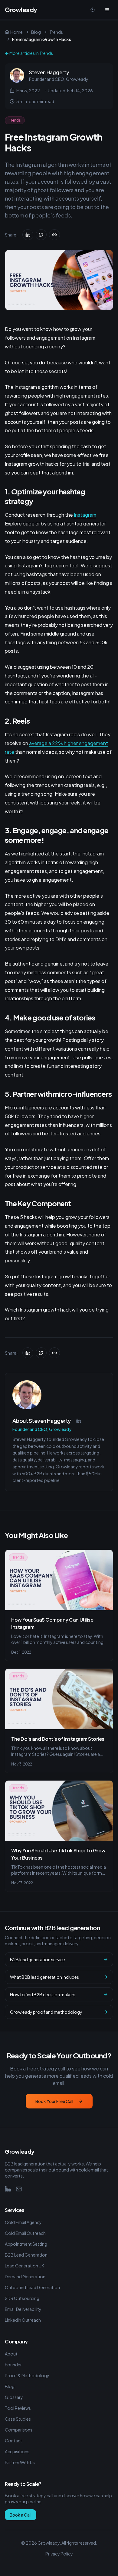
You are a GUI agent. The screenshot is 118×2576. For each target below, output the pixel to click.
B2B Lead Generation (26, 2255)
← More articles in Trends (29, 53)
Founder (13, 2365)
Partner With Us (20, 2462)
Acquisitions (17, 2451)
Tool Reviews (18, 2408)
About (11, 2354)
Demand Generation (25, 2276)
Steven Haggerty (49, 72)
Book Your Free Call (54, 2101)
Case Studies (18, 2419)
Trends (56, 32)
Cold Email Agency (23, 2222)
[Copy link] (54, 235)
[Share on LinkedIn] (28, 235)
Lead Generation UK (25, 2266)
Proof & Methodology (27, 2375)
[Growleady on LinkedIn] (8, 2189)
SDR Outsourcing (22, 2298)
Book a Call (21, 2515)
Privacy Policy (59, 2554)
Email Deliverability (23, 2309)
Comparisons (19, 2430)
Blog (36, 32)
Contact (13, 2441)
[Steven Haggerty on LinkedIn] (79, 1421)
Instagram (85, 515)
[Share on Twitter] (41, 235)
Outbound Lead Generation (32, 2287)
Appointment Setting (26, 2244)
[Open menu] (107, 10)
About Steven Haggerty (42, 1421)
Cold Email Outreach (25, 2233)
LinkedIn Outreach (23, 2320)
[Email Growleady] (19, 2189)
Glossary (14, 2397)
